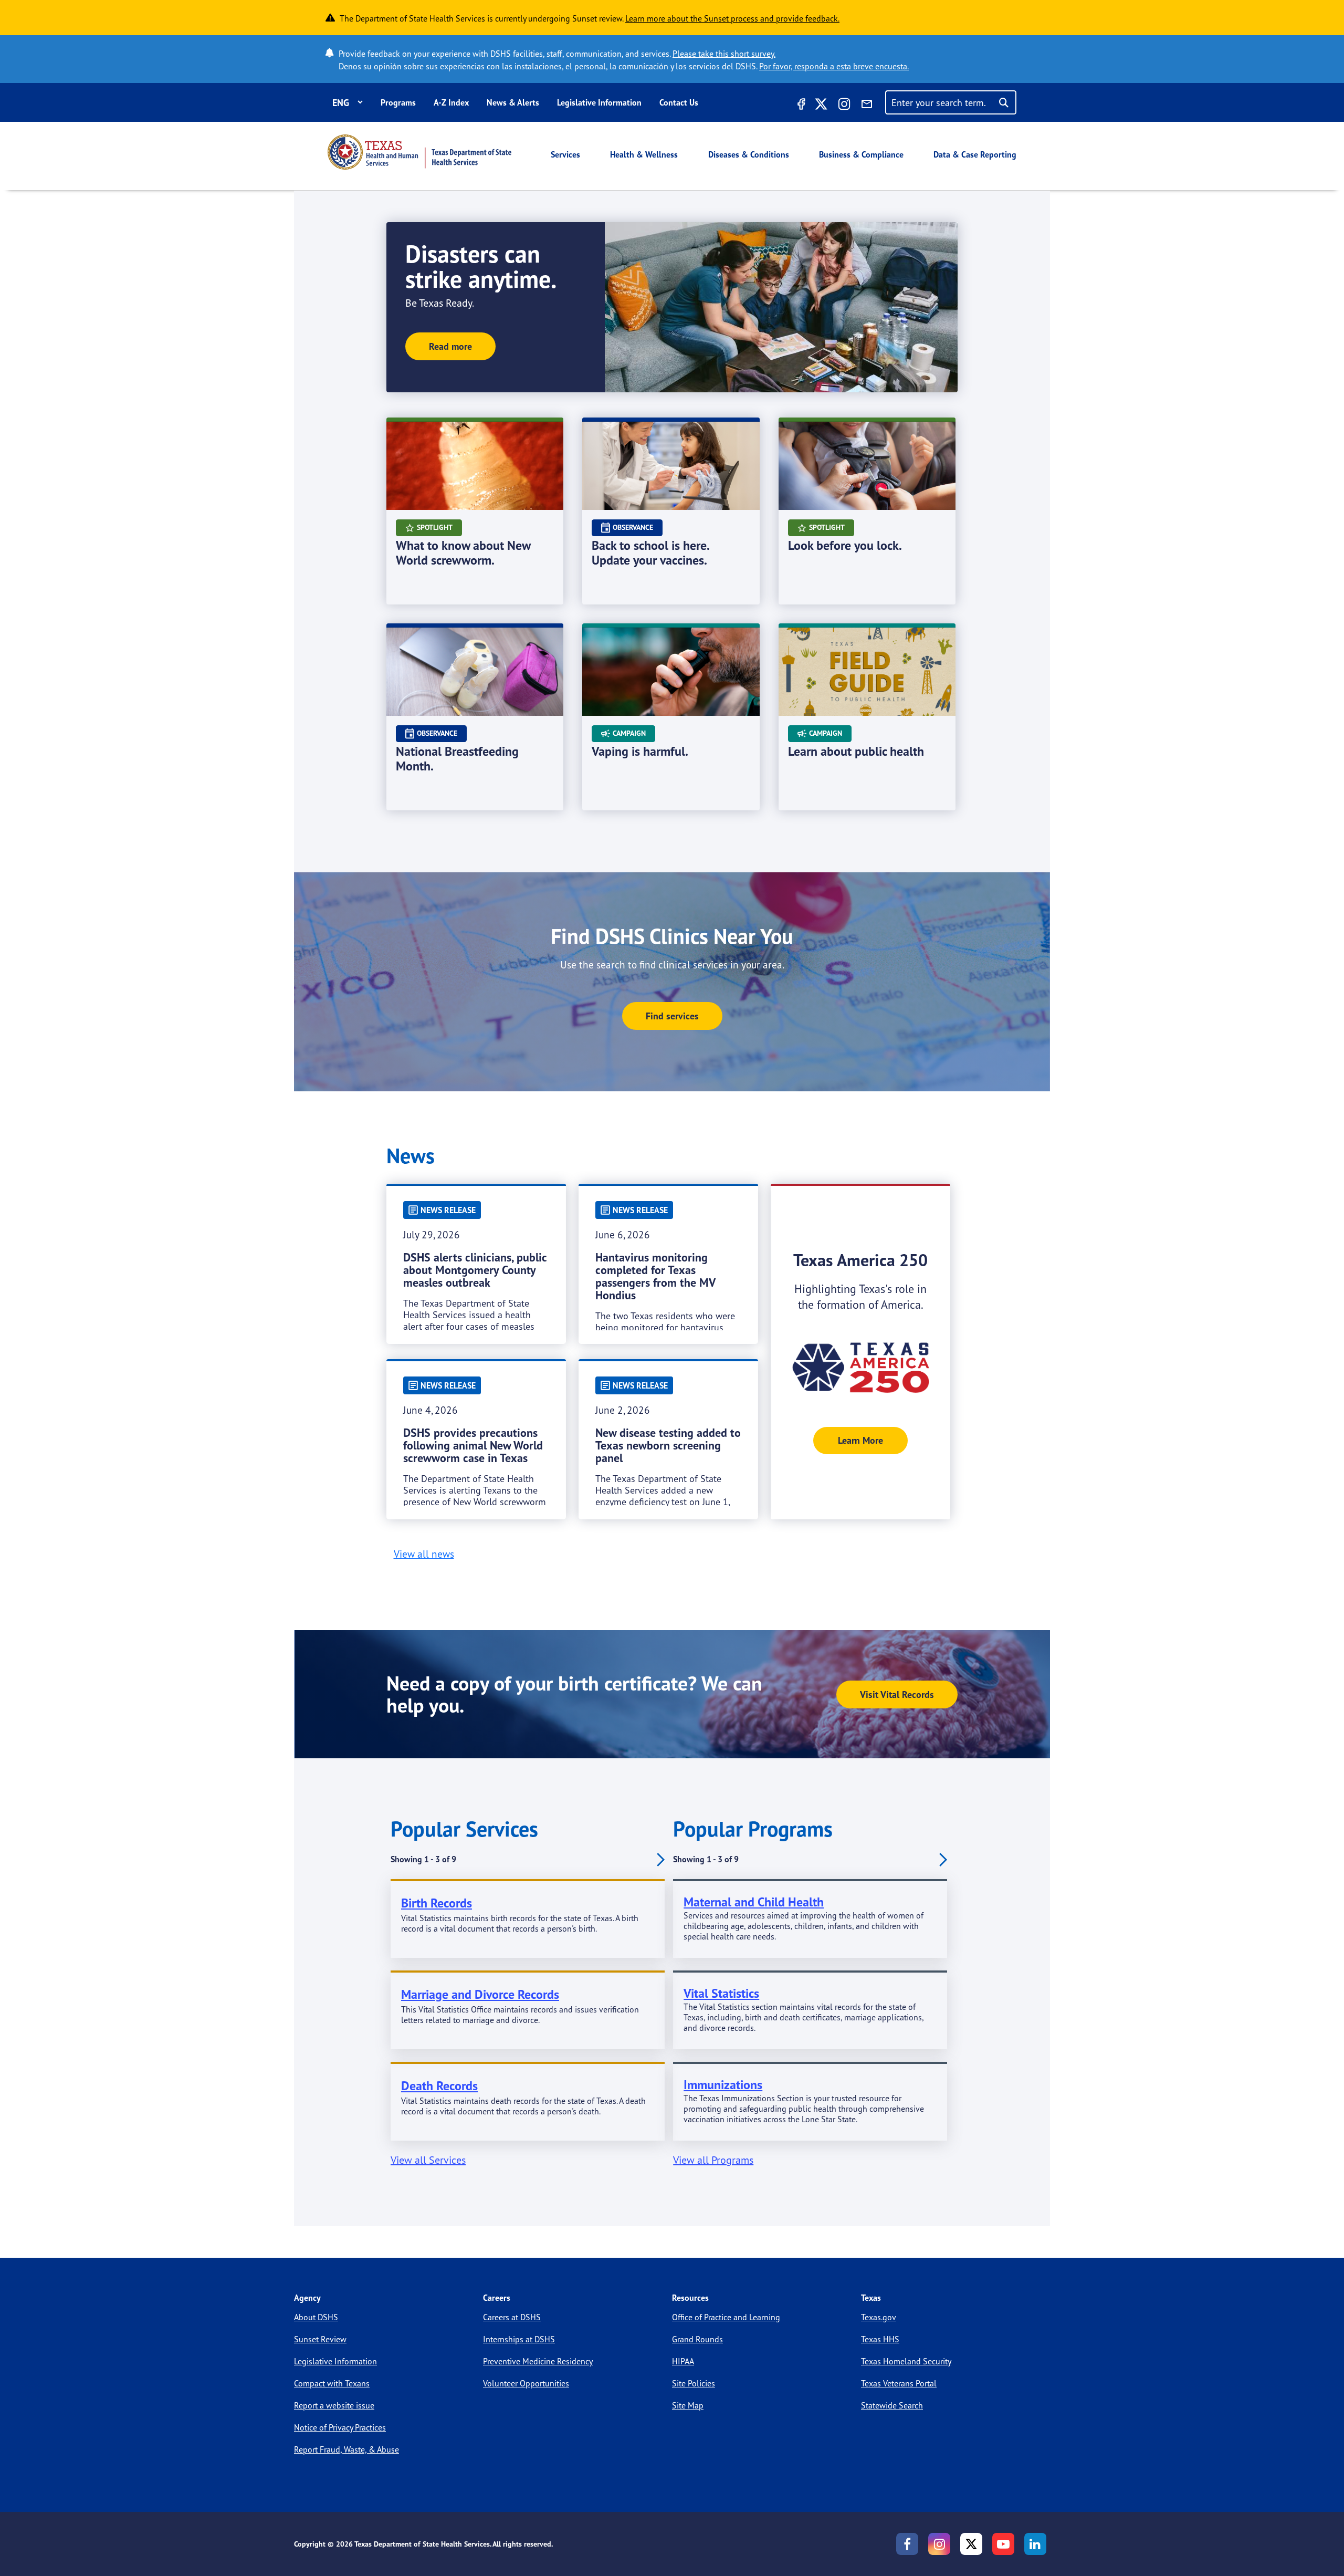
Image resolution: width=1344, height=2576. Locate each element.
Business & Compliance (861, 154)
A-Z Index (451, 102)
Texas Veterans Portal (899, 2383)
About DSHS (316, 2317)
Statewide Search (892, 2405)
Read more (450, 346)
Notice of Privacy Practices (340, 2427)
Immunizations (723, 2085)
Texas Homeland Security (906, 2361)
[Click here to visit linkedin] (1035, 2544)
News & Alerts (513, 102)
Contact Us (679, 102)
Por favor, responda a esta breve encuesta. (834, 66)
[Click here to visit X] (821, 106)
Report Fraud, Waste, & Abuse (346, 2449)
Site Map (688, 2405)
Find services (672, 1016)
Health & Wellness (644, 154)
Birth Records (437, 1903)
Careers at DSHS (512, 2317)
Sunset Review (320, 2339)
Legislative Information (599, 102)
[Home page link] (419, 152)
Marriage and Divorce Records (480, 1994)
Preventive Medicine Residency (538, 2361)
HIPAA (683, 2361)
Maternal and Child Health (754, 1902)
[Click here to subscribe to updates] (867, 106)
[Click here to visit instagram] (844, 106)
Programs (398, 102)
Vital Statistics (721, 1993)
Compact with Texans (332, 2383)
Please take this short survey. (724, 54)
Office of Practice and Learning (726, 2317)
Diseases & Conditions (749, 154)
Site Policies (694, 2383)
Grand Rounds (697, 2339)
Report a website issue (334, 2405)
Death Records (439, 2086)
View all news (424, 1554)
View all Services (428, 2160)
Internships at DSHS (519, 2339)
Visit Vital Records (897, 1694)
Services (565, 154)
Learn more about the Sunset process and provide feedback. (732, 18)
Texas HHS (880, 2339)
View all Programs (713, 2160)
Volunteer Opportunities (526, 2383)
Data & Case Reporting (975, 154)
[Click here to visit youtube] (1003, 2544)
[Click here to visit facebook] (800, 106)
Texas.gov (879, 2317)
